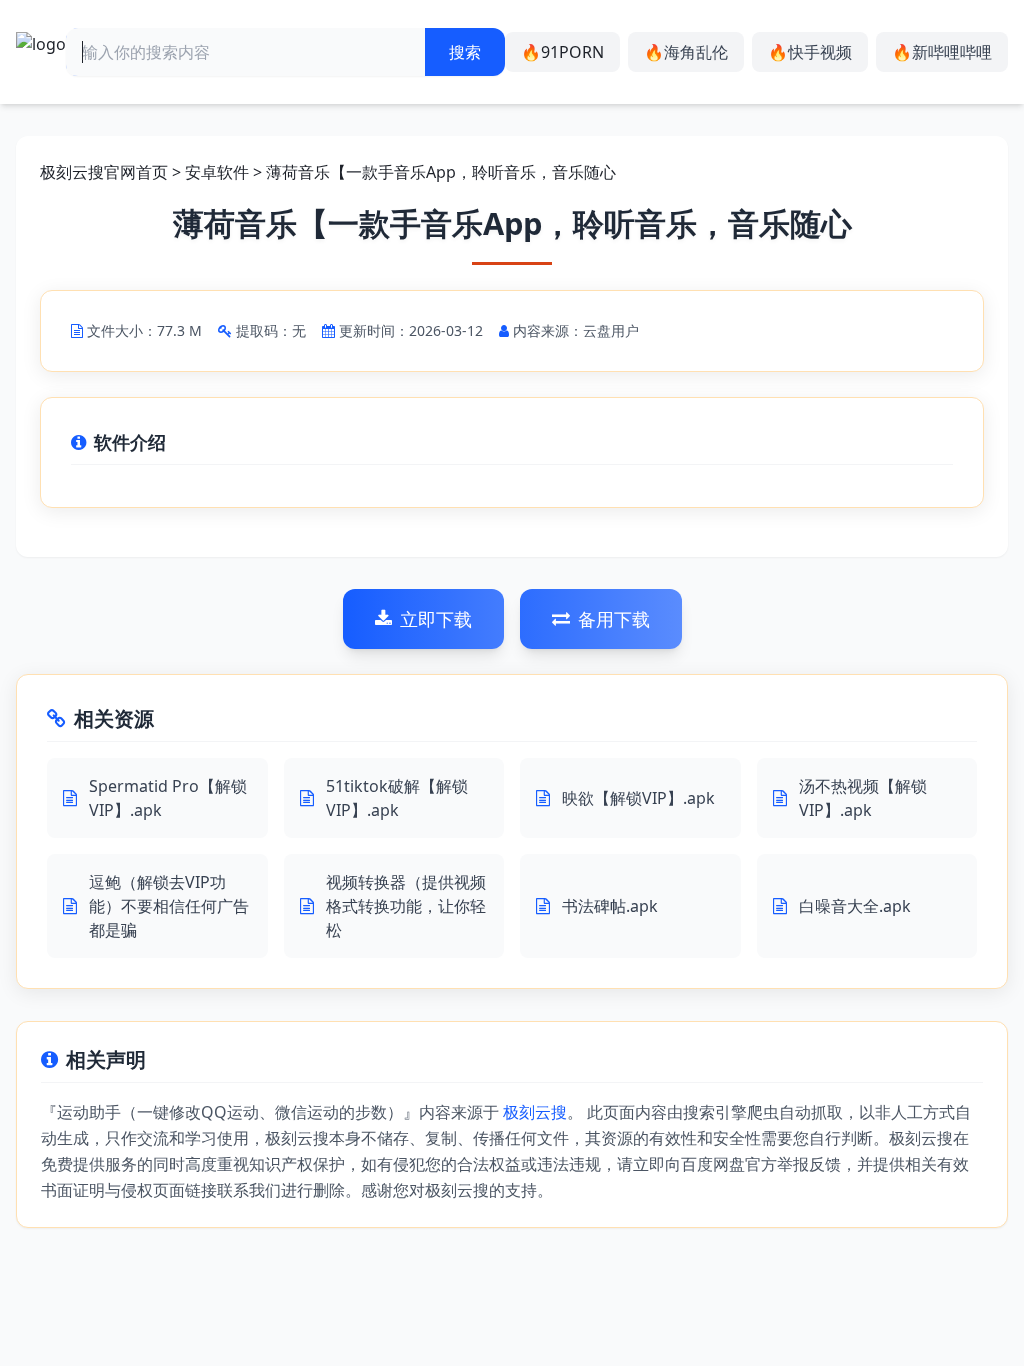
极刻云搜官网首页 (104, 172)
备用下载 (614, 619)
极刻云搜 (535, 1112)
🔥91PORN (562, 52)
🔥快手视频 (810, 52)
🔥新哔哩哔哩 (942, 52)
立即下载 (436, 619)
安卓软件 (217, 172)
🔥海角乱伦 (686, 52)
